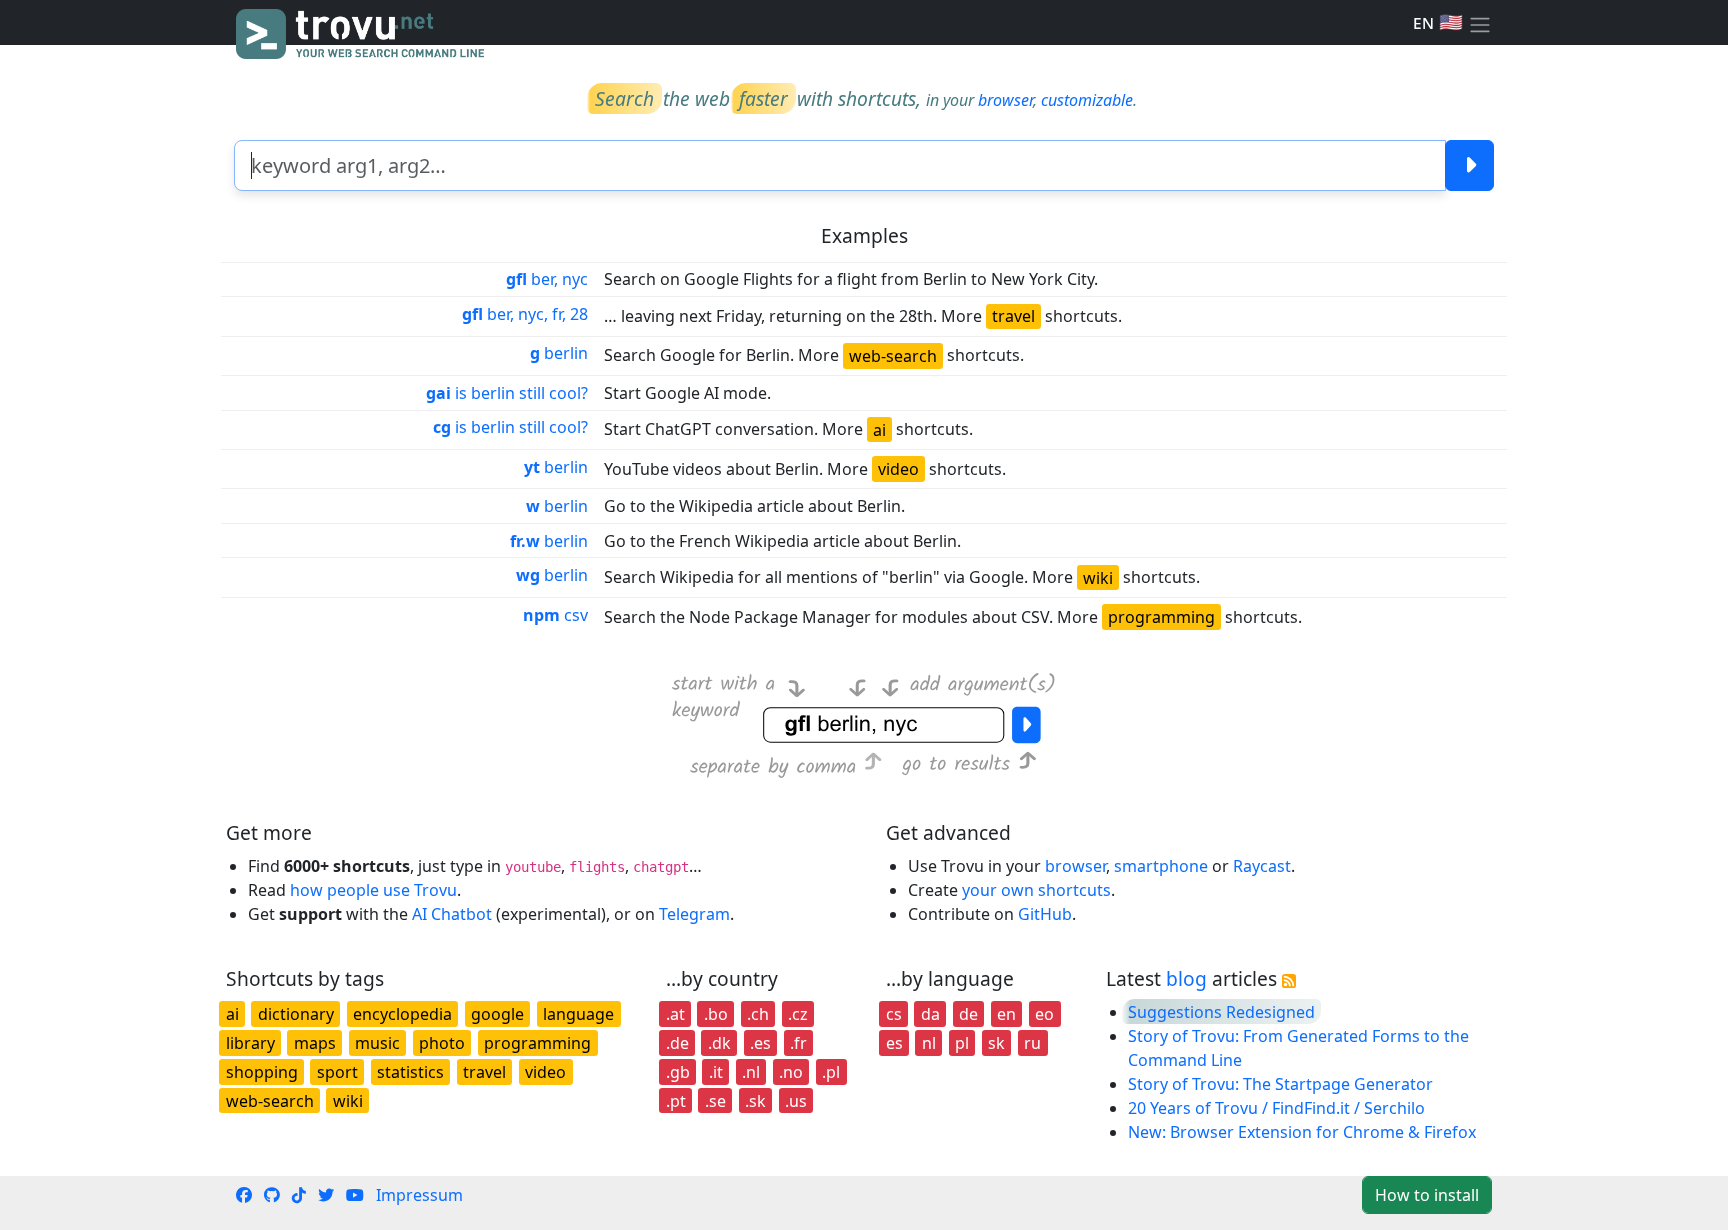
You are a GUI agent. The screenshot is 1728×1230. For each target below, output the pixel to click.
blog (1186, 978)
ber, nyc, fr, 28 (525, 314)
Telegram (694, 914)
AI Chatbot (452, 914)
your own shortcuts (1036, 890)
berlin (559, 353)
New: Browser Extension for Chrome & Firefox (1302, 1132)
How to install (1427, 1195)
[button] (1480, 23)
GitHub (1045, 914)
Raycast (1262, 866)
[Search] (1469, 165)
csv (555, 615)
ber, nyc (547, 279)
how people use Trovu (373, 890)
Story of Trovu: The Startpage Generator (1280, 1084)
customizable (1087, 100)
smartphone (1161, 866)
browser (1005, 100)
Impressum (419, 1195)
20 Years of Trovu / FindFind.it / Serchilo (1276, 1108)
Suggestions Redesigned (1221, 1012)
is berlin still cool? (507, 393)
